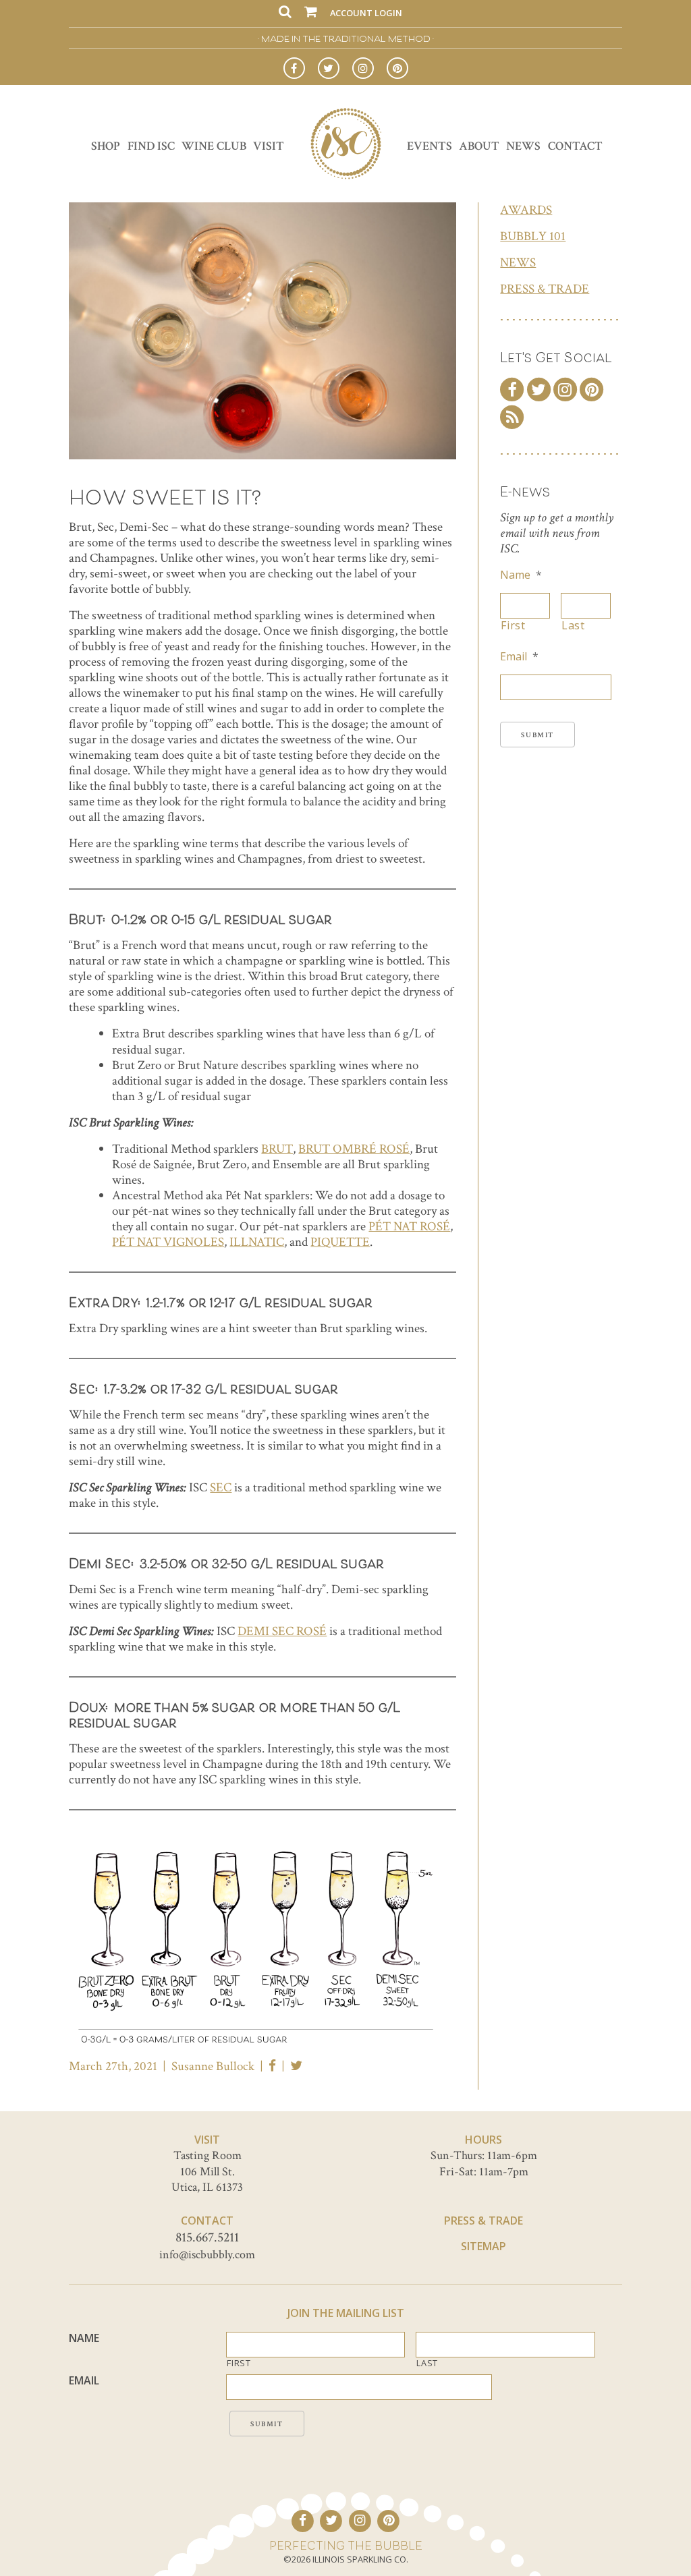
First (513, 626)
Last (573, 626)
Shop (106, 146)
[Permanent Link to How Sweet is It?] (262, 456)
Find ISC (151, 146)
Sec (221, 1488)
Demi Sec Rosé (282, 1631)
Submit (537, 735)
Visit (269, 146)
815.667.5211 (207, 2237)
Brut (277, 1149)
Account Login (366, 13)
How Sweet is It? (165, 496)
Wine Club (214, 146)
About (479, 146)
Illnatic (257, 1242)
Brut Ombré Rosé (354, 1149)
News (523, 146)
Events (430, 146)
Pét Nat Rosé (409, 1227)
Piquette (340, 1242)
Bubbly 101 (533, 236)
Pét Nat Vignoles (168, 1242)
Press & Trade (545, 289)
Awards (526, 210)
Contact (575, 146)
